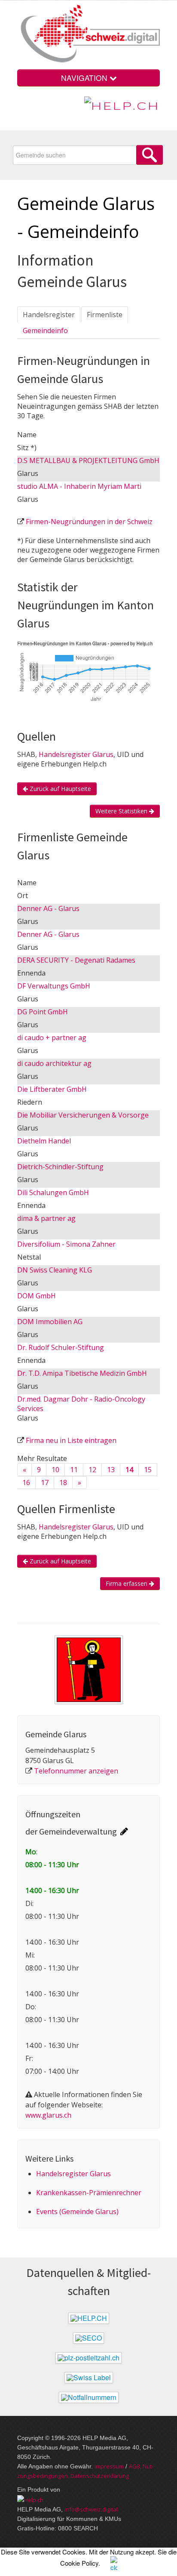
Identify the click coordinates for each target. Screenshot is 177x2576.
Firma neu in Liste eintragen (71, 1440)
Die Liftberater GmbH (52, 1089)
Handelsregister (49, 315)
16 (26, 1483)
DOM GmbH (37, 1296)
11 (74, 1470)
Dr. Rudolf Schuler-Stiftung (61, 1347)
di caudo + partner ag (52, 1038)
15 (148, 1470)
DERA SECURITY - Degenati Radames (76, 960)
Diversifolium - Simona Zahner (66, 1244)
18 (63, 1483)
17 (45, 1483)
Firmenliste (105, 315)
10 (55, 1470)
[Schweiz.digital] (88, 34)
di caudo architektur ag (54, 1063)
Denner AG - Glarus (48, 908)
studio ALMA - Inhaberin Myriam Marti (79, 486)
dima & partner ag (46, 1218)
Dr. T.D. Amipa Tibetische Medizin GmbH (82, 1373)
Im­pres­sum (109, 2466)
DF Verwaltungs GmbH (54, 986)
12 (92, 1470)
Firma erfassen (127, 1583)
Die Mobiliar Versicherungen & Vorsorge (83, 1115)
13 (111, 1470)
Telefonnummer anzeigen (76, 1771)
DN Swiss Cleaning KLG (55, 1270)
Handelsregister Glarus (76, 754)
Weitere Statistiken (122, 811)
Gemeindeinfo (45, 330)
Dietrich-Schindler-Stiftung (60, 1167)
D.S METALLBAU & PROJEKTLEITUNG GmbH (88, 460)
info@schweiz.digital (91, 2509)
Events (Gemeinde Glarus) (77, 2212)
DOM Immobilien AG (50, 1322)
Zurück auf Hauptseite (60, 789)
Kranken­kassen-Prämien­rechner (89, 2193)
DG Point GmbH (43, 1012)
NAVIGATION (85, 78)
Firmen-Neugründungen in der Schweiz (89, 522)
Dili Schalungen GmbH (53, 1192)
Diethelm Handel (44, 1141)
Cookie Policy (79, 2563)
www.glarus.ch (48, 2115)
